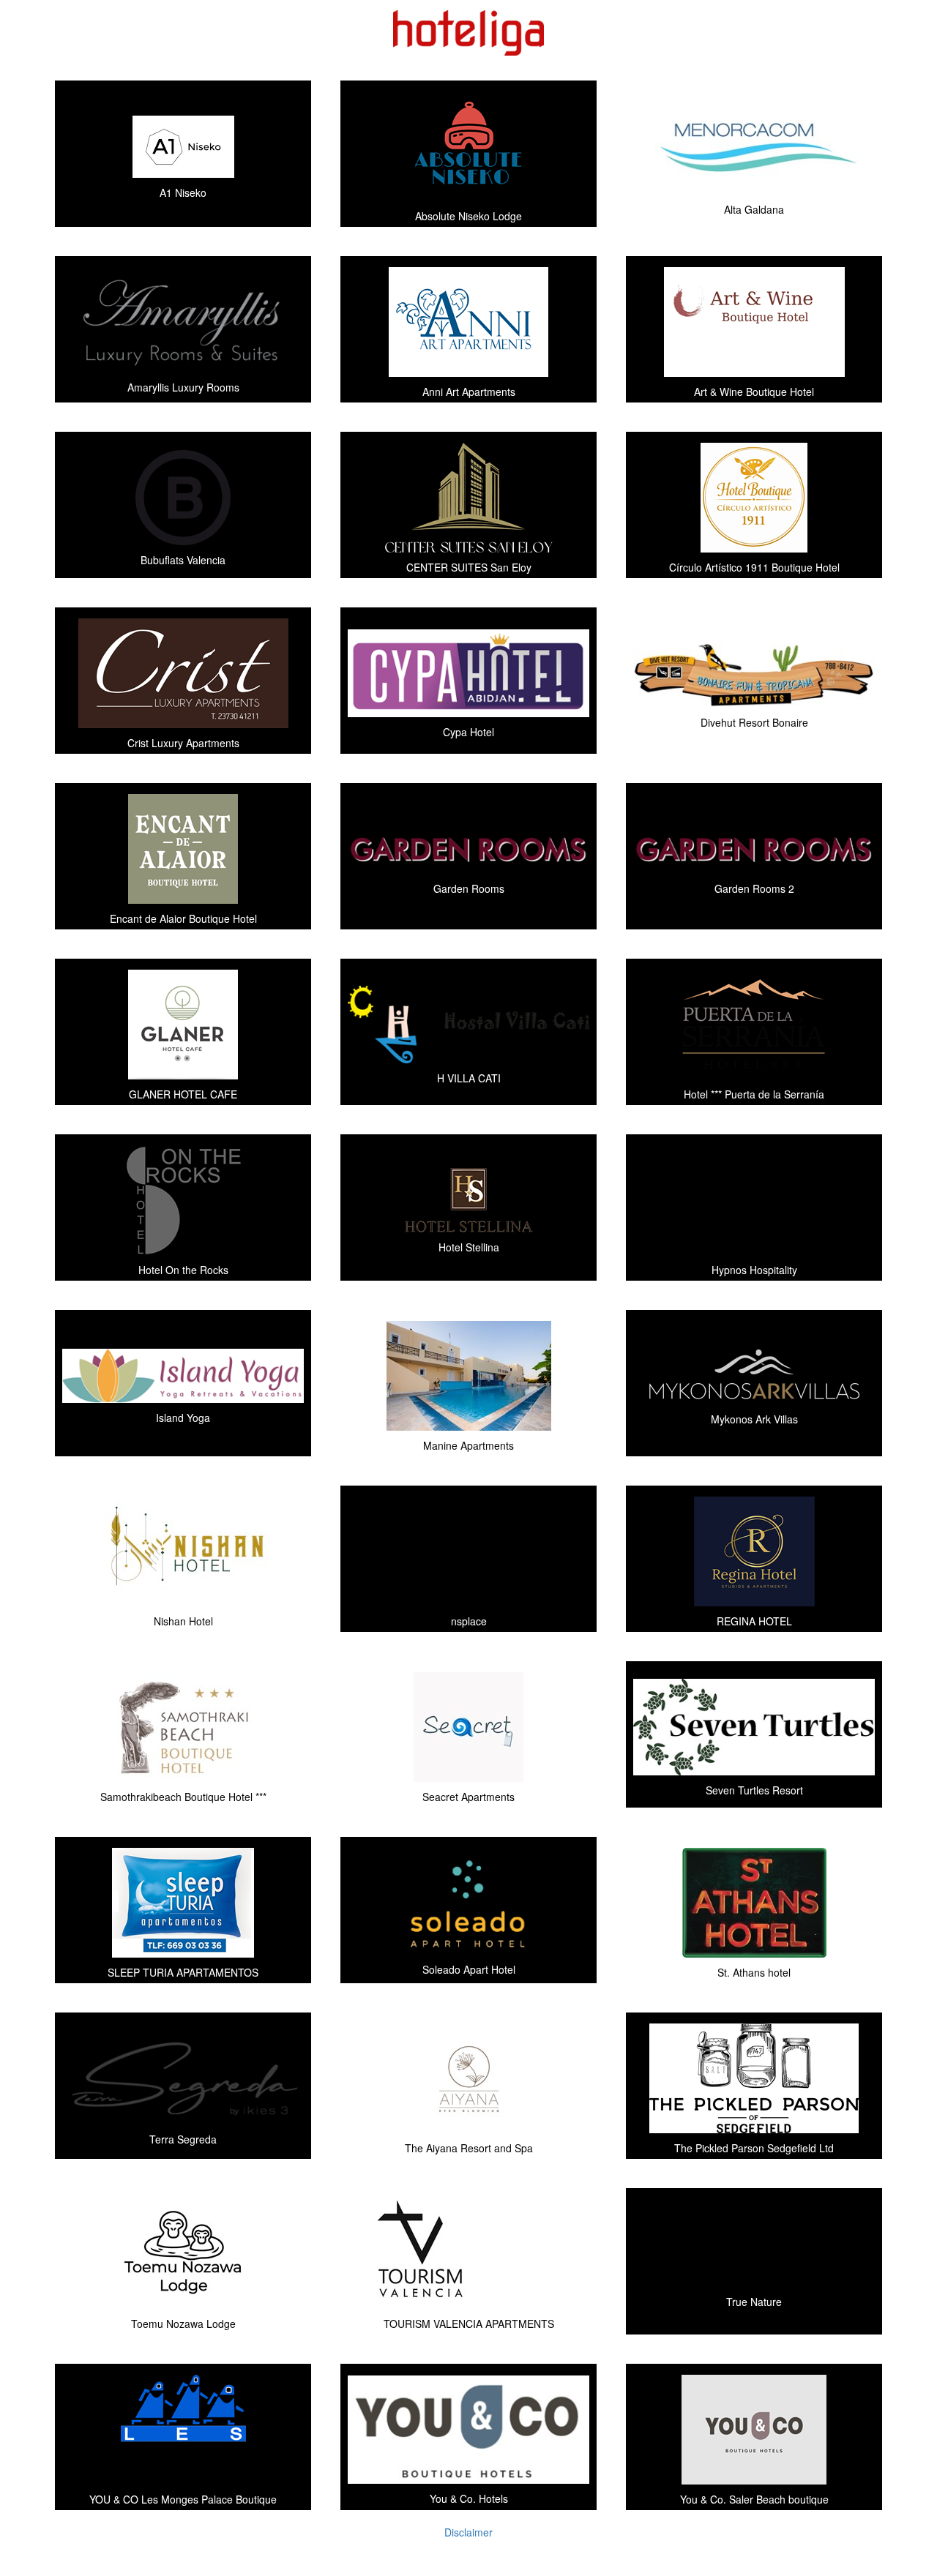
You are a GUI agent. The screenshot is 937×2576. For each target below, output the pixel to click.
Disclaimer (468, 2532)
